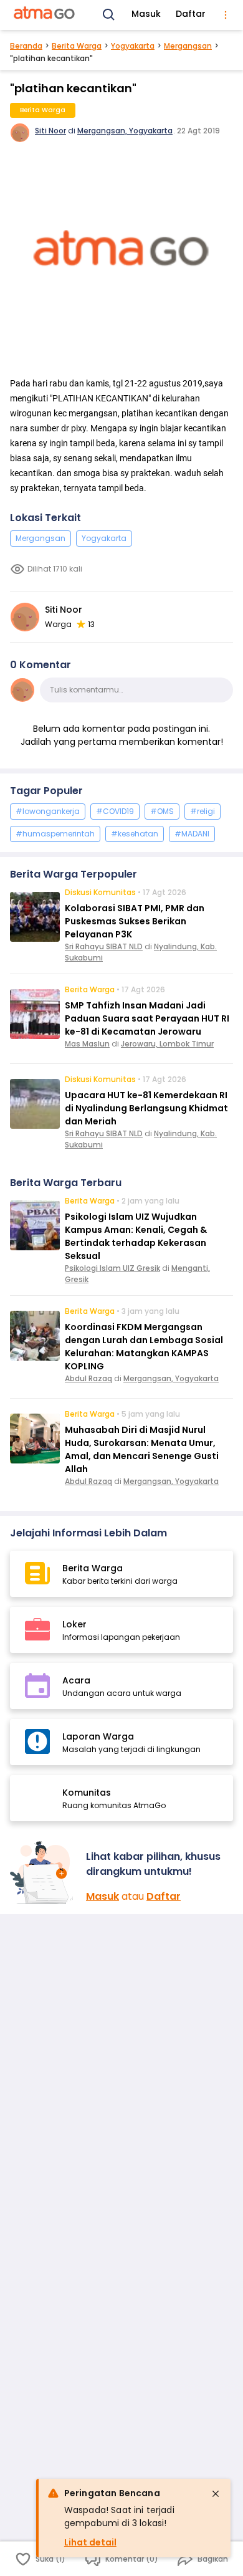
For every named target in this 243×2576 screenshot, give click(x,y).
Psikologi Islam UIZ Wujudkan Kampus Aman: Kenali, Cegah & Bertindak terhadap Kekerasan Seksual (136, 1236)
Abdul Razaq (88, 1378)
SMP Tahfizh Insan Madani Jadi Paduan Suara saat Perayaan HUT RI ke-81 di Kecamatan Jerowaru (147, 1018)
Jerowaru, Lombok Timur (167, 1044)
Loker (74, 1624)
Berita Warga (77, 46)
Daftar (191, 14)
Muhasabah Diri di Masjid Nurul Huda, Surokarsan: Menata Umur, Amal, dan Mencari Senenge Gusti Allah (142, 1449)
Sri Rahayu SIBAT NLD (104, 946)
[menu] (226, 15)
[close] (216, 2494)
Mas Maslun (87, 1044)
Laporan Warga (98, 1736)
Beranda (26, 46)
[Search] (109, 15)
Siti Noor (50, 131)
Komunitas (87, 1793)
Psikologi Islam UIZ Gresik (112, 1268)
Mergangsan (188, 46)
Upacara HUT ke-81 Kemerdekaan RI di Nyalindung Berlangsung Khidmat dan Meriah (146, 1108)
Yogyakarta (133, 46)
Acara (76, 1680)
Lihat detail (90, 2542)
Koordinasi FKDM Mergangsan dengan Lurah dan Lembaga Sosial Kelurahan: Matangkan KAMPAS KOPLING (144, 1347)
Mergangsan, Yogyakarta (125, 131)
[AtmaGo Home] (45, 15)
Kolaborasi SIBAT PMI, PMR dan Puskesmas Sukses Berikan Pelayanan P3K (135, 921)
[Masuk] (43, 1873)
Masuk (146, 14)
